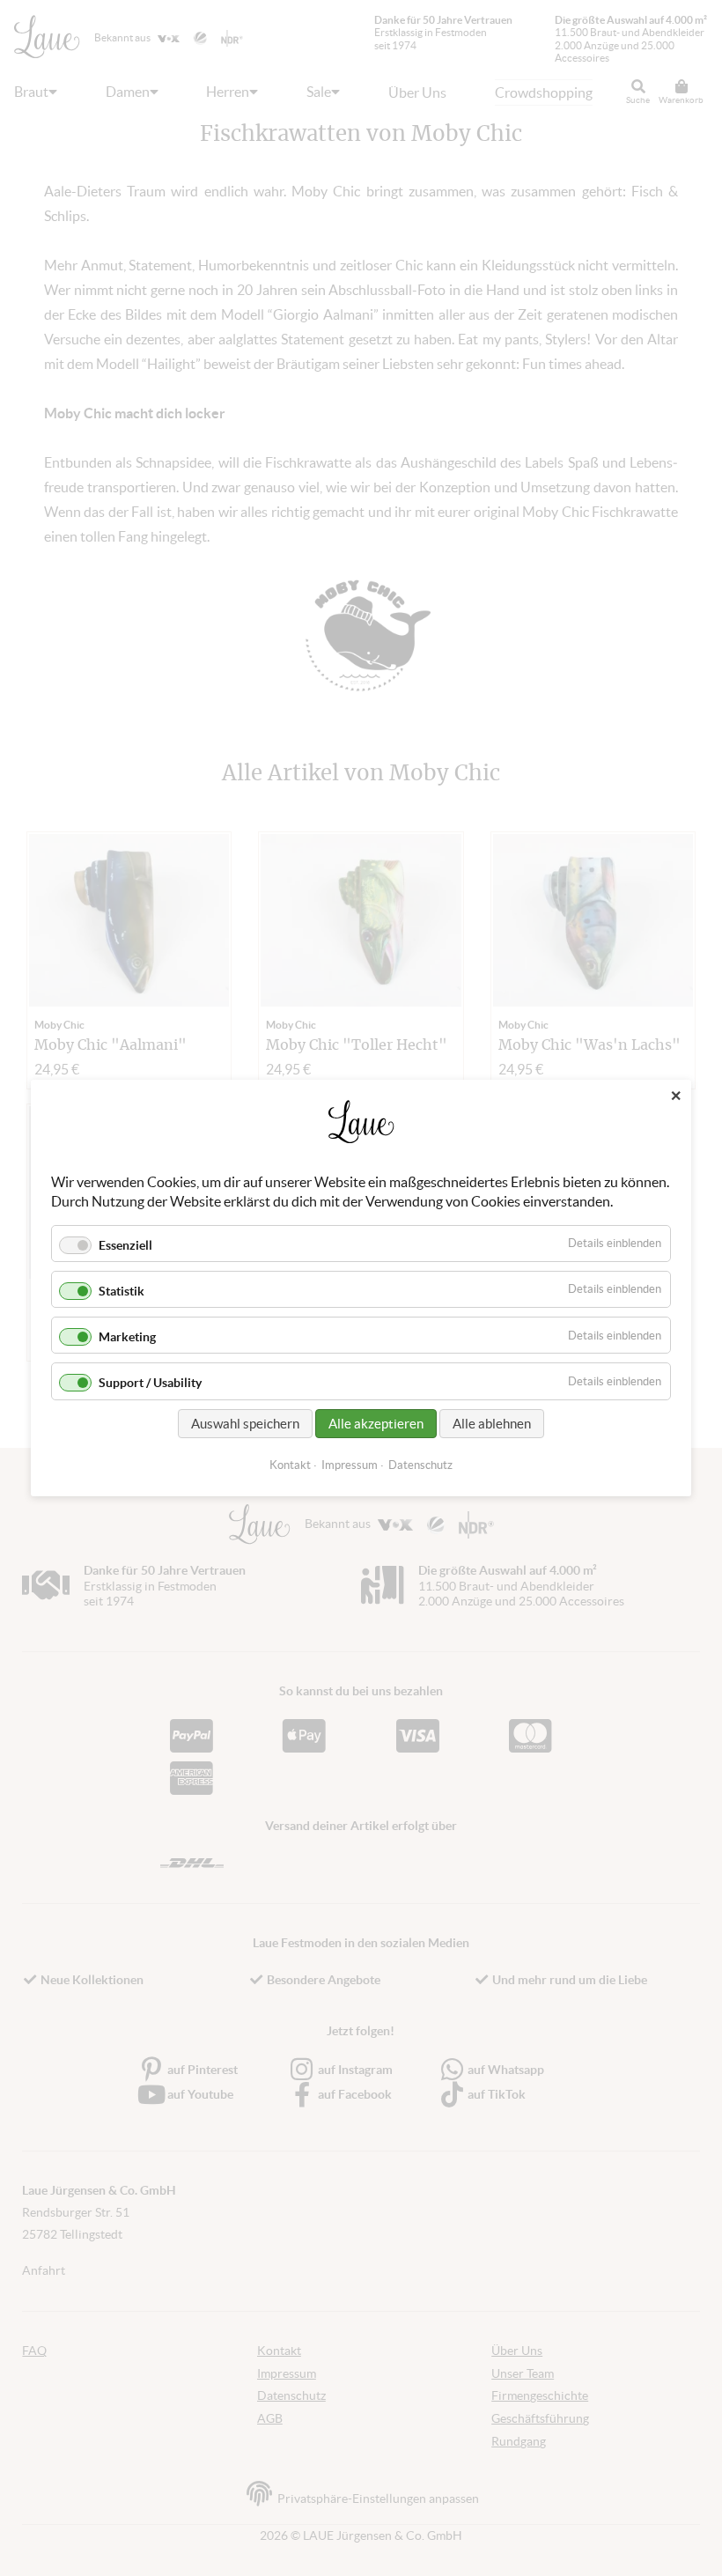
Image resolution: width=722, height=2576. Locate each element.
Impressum (350, 1465)
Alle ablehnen (492, 1424)
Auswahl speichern (245, 1424)
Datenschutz (420, 1465)
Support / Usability (150, 1384)
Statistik (122, 1291)
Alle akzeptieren (376, 1424)
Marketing (127, 1337)
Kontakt (290, 1465)
